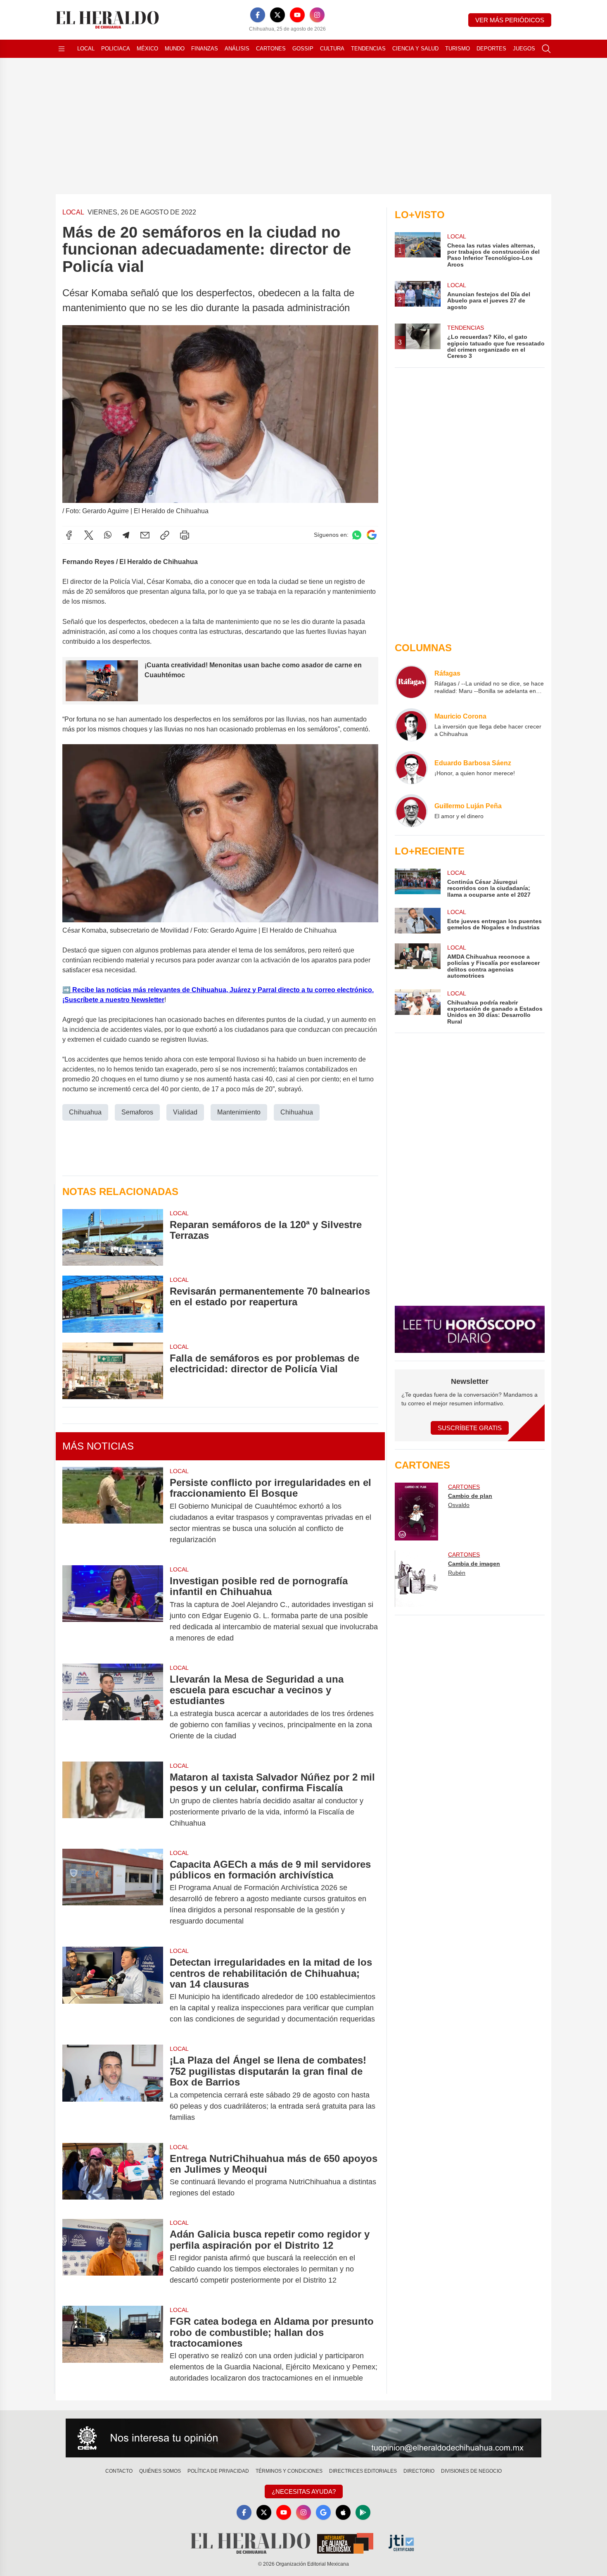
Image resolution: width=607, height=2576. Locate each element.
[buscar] (546, 49)
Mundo (175, 49)
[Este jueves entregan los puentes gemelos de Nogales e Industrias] (417, 921)
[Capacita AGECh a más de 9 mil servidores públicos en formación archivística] (113, 1893)
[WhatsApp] (108, 535)
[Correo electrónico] (145, 535)
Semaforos (137, 1112)
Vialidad (185, 1112)
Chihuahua (85, 1112)
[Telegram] (126, 535)
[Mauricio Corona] (411, 725)
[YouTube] (297, 15)
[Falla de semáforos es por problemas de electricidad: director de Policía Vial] (113, 1371)
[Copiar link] (165, 535)
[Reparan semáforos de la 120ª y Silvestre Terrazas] (113, 1237)
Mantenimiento (239, 1112)
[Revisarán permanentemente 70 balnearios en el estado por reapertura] (113, 1304)
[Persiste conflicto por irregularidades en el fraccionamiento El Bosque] (113, 1511)
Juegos (524, 49)
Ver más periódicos (510, 20)
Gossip (303, 49)
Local (86, 49)
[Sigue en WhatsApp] (357, 535)
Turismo (458, 49)
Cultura (332, 49)
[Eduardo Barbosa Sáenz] (411, 768)
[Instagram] (317, 15)
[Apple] (343, 2512)
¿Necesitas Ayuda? (304, 2491)
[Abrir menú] (62, 49)
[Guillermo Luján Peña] (411, 811)
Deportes (491, 49)
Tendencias (368, 49)
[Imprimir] (185, 535)
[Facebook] (258, 15)
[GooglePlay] (363, 2512)
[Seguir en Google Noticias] (372, 535)
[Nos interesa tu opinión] (303, 2438)
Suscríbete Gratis (470, 1428)
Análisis (237, 49)
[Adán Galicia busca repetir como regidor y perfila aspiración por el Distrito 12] (113, 2257)
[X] (277, 15)
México (147, 49)
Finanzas (205, 49)
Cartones (271, 49)
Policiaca (116, 49)
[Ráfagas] (411, 682)
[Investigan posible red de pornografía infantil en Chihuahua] (113, 1609)
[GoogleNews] (323, 2512)
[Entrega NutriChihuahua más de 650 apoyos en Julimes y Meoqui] (113, 2176)
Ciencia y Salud (415, 49)
